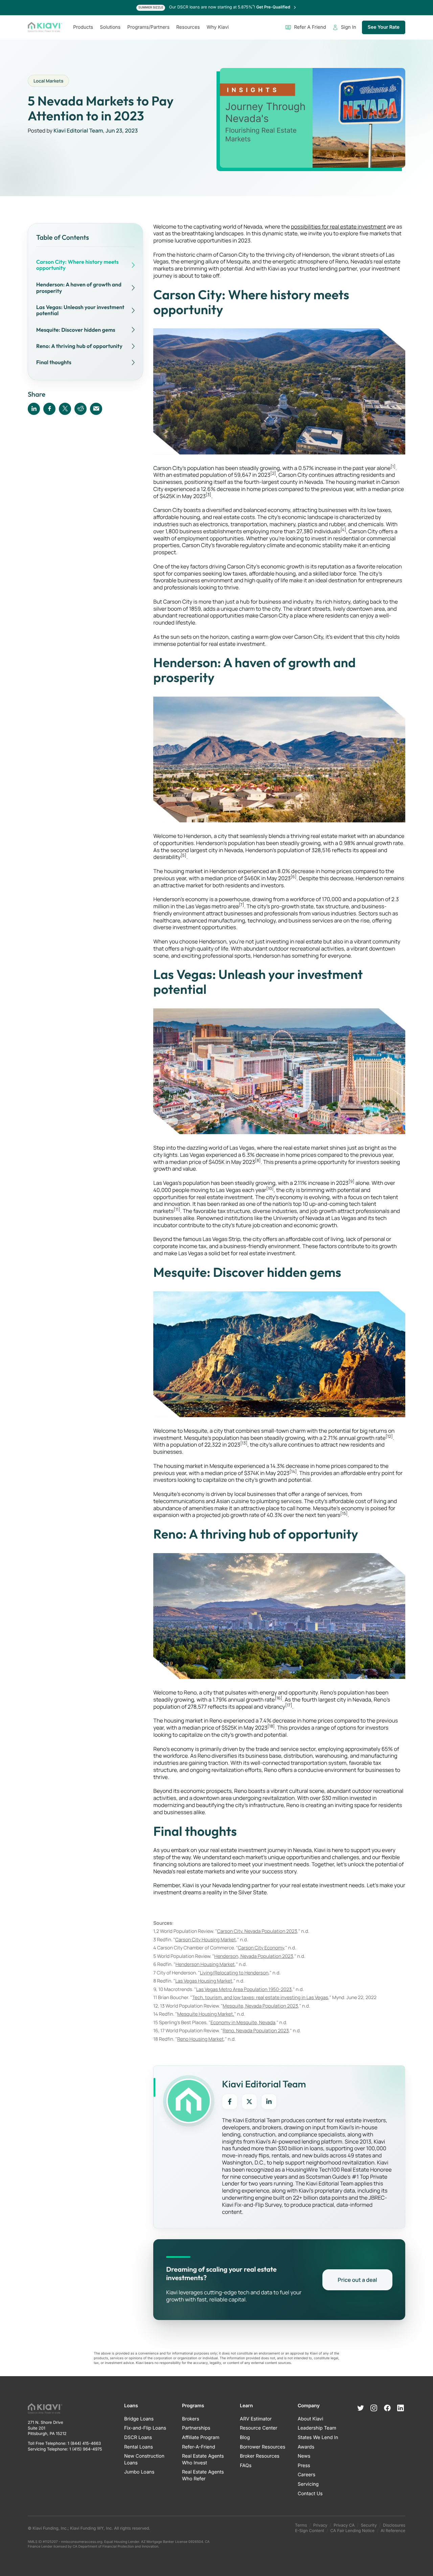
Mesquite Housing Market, (206, 2014)
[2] (273, 473)
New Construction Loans (144, 2460)
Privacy (320, 2525)
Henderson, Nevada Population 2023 (254, 1956)
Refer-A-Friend (199, 2447)
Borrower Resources (263, 2447)
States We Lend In (318, 2438)
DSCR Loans (138, 2438)
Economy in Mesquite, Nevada (243, 2023)
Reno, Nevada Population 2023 (256, 2031)
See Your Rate (384, 27)
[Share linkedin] (34, 408)
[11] (177, 1209)
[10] (270, 1188)
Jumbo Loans (139, 2472)
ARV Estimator (256, 2419)
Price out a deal (357, 2280)
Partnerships (196, 2428)
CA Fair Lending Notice (352, 2531)
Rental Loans (139, 2447)
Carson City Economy (261, 1948)
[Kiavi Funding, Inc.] (45, 27)
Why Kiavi (218, 27)
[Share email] (96, 408)
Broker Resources (260, 2456)
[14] (293, 1471)
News (304, 2456)
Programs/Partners (148, 27)
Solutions (110, 27)
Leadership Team (317, 2428)
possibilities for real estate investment (338, 227)
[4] (343, 530)
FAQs (246, 2466)
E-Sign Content (310, 2531)
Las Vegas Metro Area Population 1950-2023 (244, 1989)
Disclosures (394, 2525)
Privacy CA (344, 2525)
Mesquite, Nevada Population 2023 (260, 2006)
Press (304, 2466)
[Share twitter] (65, 408)
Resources (188, 27)
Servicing (308, 2484)
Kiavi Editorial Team (78, 131)
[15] (344, 1513)
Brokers (191, 2419)
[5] (184, 855)
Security (369, 2525)
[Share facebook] (49, 408)
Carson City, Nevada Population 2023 (257, 1931)
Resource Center (259, 2428)
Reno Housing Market (201, 2039)
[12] (389, 1436)
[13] (244, 1443)
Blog (245, 2438)
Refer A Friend (310, 27)
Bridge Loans (139, 2419)
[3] (208, 495)
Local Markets (48, 81)
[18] (271, 1726)
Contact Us (310, 2494)
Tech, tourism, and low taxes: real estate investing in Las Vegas (260, 1998)
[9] (351, 1181)
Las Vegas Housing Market (204, 1981)
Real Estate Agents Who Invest (203, 2460)
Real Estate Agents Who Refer (203, 2475)
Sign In (349, 27)
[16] (278, 1698)
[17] (289, 1705)
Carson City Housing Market (206, 1940)
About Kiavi (310, 2419)
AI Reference (393, 2531)
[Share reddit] (81, 408)
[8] (258, 1160)
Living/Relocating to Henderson (234, 1973)
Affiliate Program (201, 2438)
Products (83, 27)
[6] (293, 877)
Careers (306, 2475)
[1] (393, 466)
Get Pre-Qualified (274, 7)
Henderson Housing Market (205, 1964)
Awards (306, 2447)
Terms (301, 2525)
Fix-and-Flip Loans (145, 2428)
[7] (242, 905)
